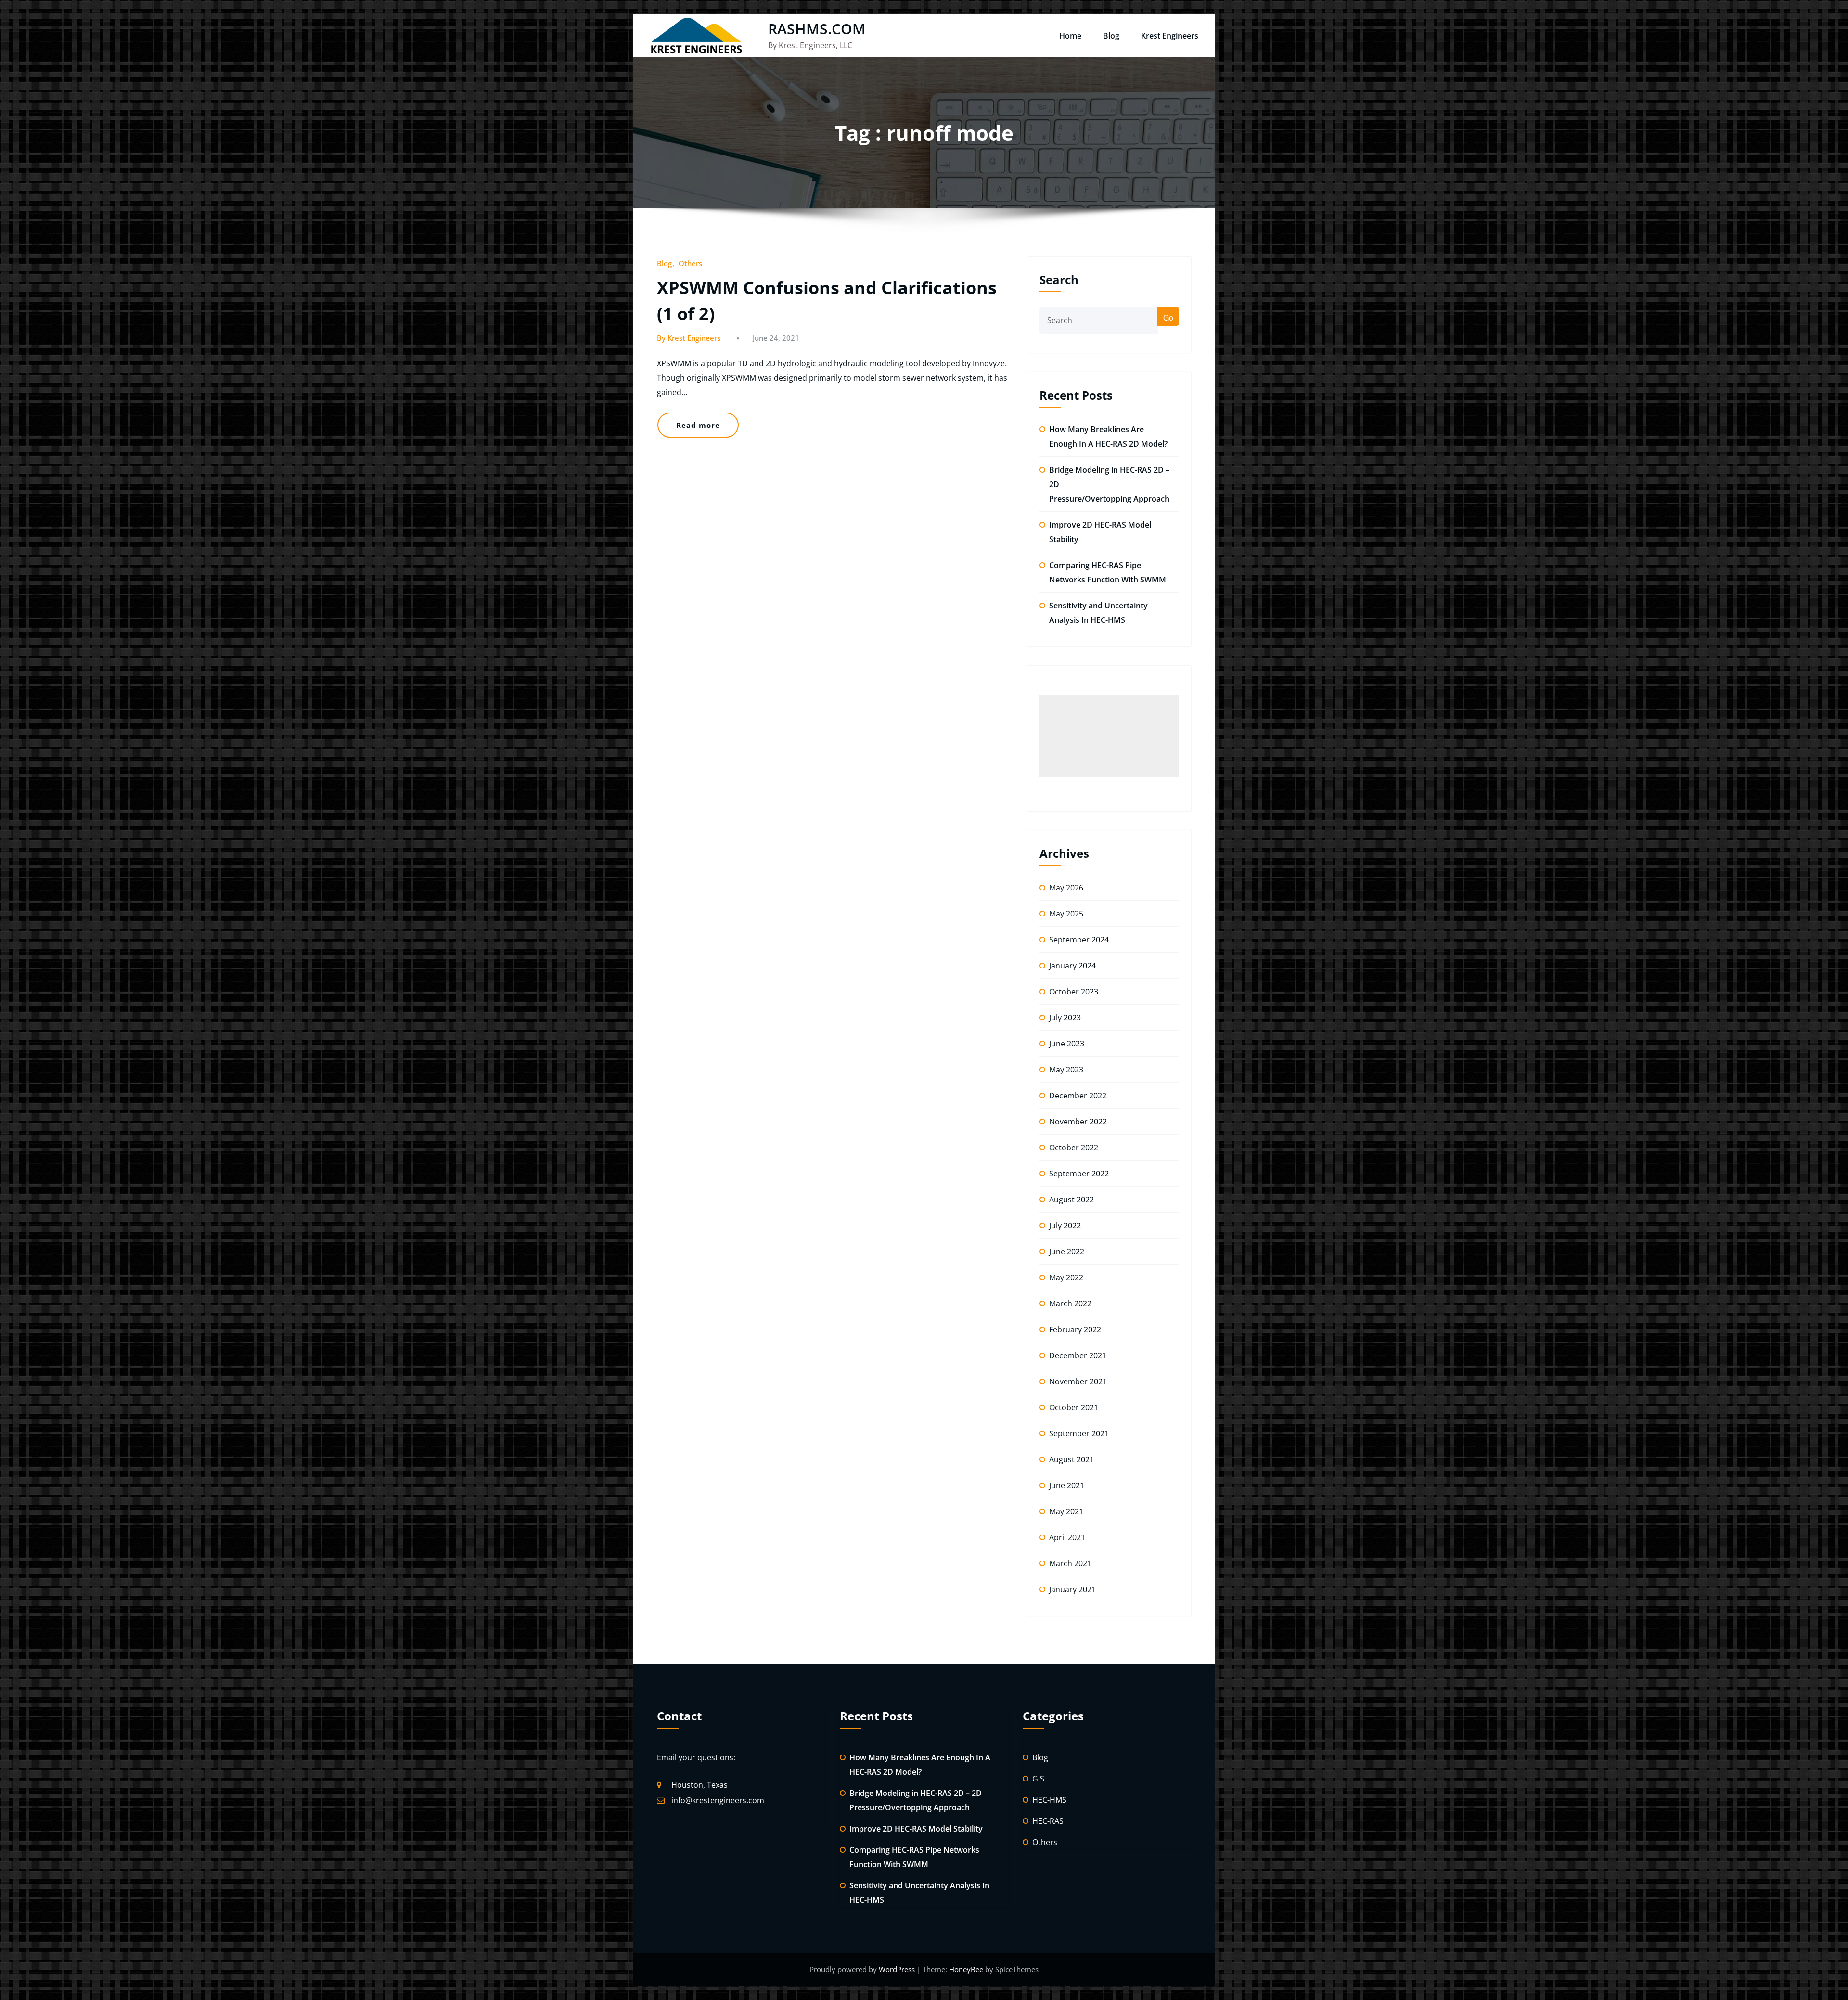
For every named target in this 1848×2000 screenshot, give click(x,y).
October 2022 (1074, 1148)
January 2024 (1072, 966)
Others (690, 263)
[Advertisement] (1109, 736)
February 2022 (1075, 1329)
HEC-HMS (1049, 1800)
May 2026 (1066, 888)
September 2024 (1079, 940)
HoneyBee (966, 1969)
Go (1168, 317)
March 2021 (1070, 1563)
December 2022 (1078, 1096)
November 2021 (1078, 1381)
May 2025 (1066, 914)
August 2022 (1072, 1200)
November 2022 (1078, 1122)
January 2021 (1072, 1589)
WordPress (898, 1969)
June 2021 (1067, 1485)
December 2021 (1078, 1355)
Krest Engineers (1170, 36)
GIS (1038, 1779)
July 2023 (1065, 1018)
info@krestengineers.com (718, 1800)
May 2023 (1066, 1070)
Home (1070, 36)
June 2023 (1067, 1044)
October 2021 (1074, 1407)
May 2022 (1066, 1277)
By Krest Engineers (689, 338)
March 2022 (1070, 1303)
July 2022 (1065, 1226)
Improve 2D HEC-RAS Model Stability (916, 1829)
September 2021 (1079, 1433)
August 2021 (1072, 1459)
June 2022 (1067, 1252)
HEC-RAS (1048, 1821)
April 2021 (1067, 1537)
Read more (698, 425)
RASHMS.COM (817, 29)
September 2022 (1079, 1174)
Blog (1111, 36)
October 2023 (1074, 992)
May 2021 (1066, 1511)
